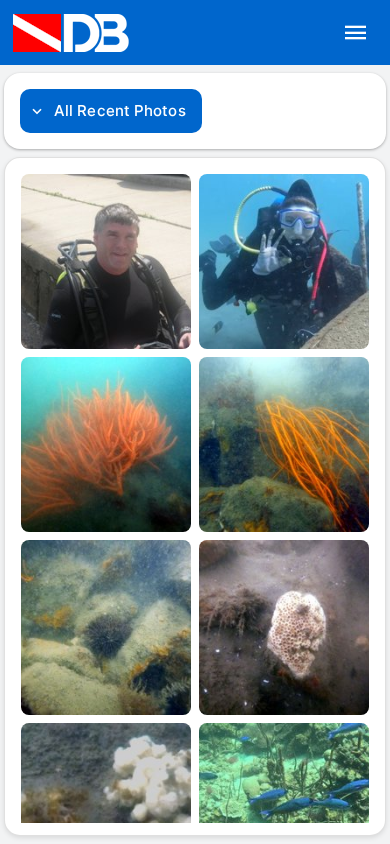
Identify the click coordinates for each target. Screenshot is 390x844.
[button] (356, 33)
